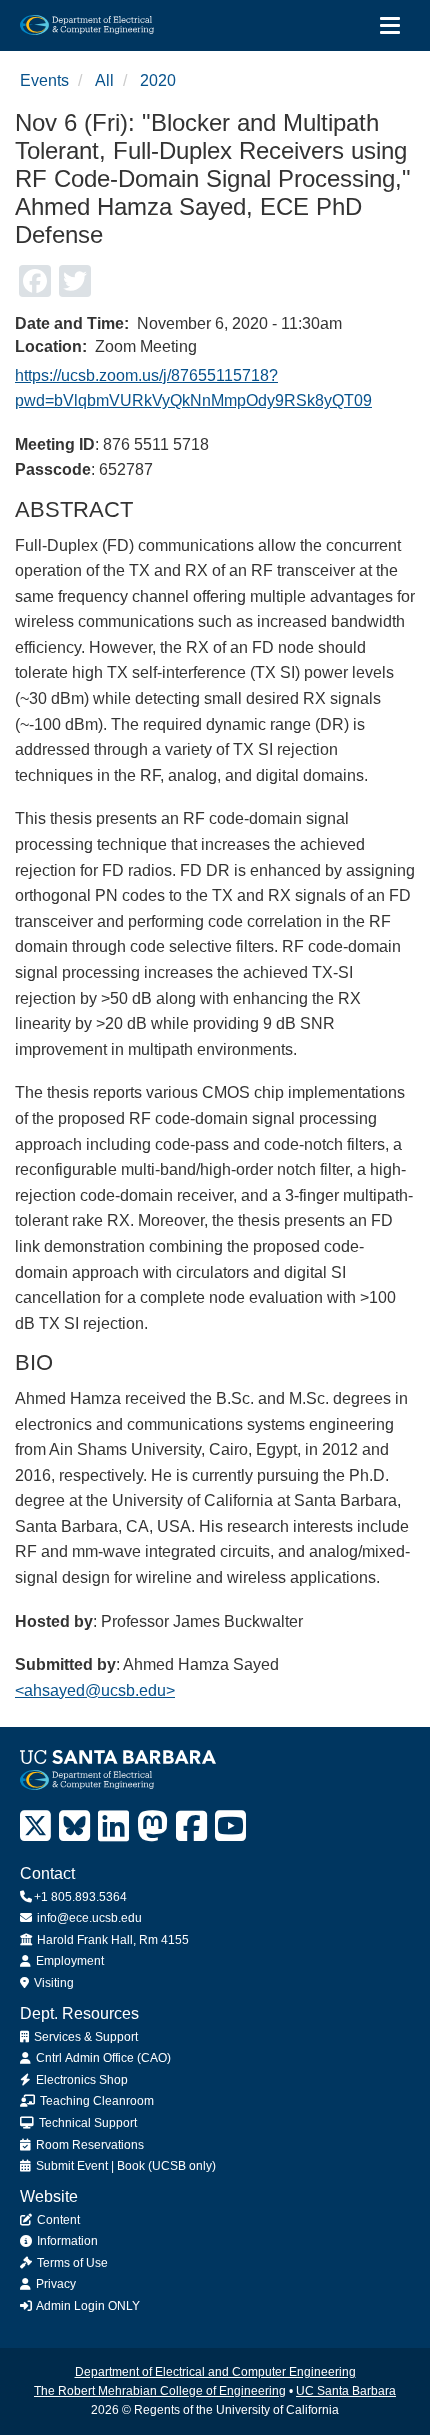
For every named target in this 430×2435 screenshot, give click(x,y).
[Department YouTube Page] (230, 1826)
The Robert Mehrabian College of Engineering (160, 2391)
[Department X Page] (35, 1826)
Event (92, 2166)
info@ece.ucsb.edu (88, 1918)
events (44, 80)
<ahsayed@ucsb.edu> (95, 1690)
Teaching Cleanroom (95, 2101)
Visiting (52, 1983)
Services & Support (84, 2037)
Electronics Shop (80, 2080)
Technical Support (86, 2123)
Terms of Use (71, 2263)
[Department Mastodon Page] (152, 1826)
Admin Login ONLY (87, 2306)
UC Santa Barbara (346, 2391)
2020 (158, 80)
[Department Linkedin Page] (113, 1826)
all (104, 80)
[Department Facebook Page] (191, 1826)
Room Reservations (88, 2145)
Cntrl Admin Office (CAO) (102, 2058)
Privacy (54, 2284)
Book (131, 2166)
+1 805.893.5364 (80, 1897)
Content (57, 2220)
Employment (68, 1961)
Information (66, 2241)
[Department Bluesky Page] (74, 1826)
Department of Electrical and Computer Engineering (215, 2372)
